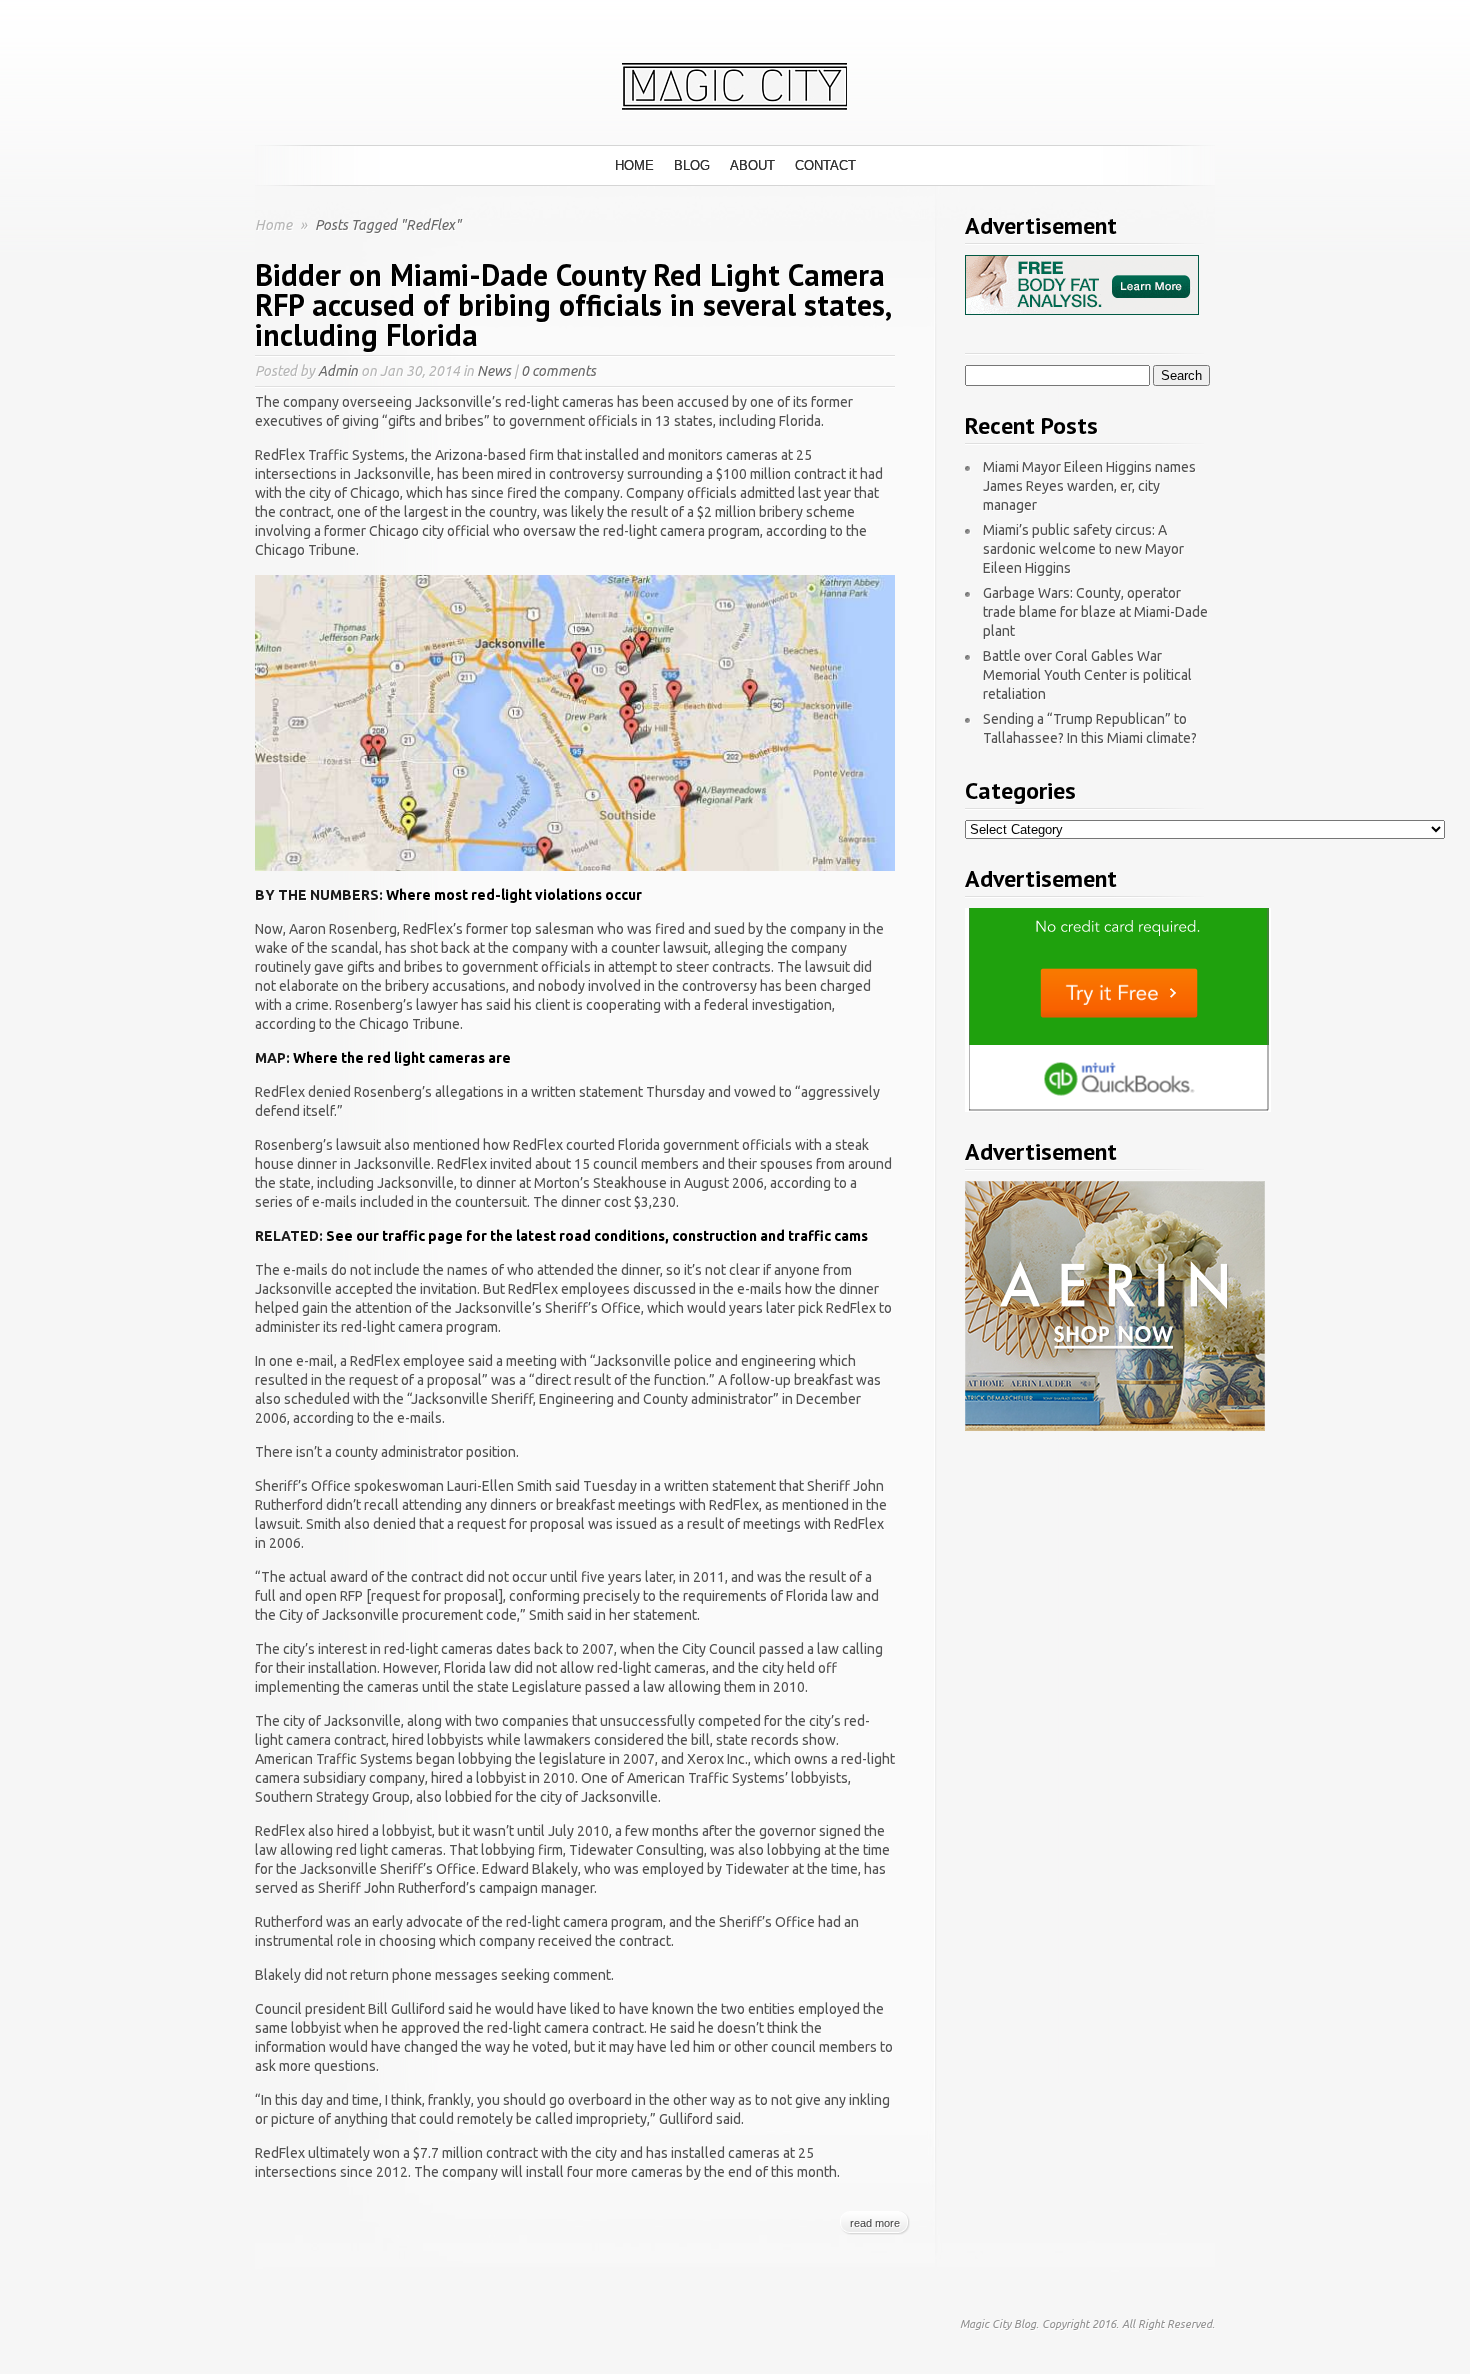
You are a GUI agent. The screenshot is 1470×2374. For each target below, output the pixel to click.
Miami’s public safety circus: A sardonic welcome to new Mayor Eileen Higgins (1083, 549)
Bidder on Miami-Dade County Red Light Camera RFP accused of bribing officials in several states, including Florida (572, 304)
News (494, 371)
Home (634, 165)
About (752, 165)
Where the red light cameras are (402, 1058)
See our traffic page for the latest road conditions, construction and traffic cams (597, 1236)
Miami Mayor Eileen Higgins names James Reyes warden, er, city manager (1089, 486)
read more (875, 2223)
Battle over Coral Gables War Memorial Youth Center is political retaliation (1087, 675)
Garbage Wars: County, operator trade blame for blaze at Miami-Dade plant (1095, 612)
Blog (692, 165)
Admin (338, 371)
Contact (825, 165)
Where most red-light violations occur (514, 895)
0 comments (558, 371)
